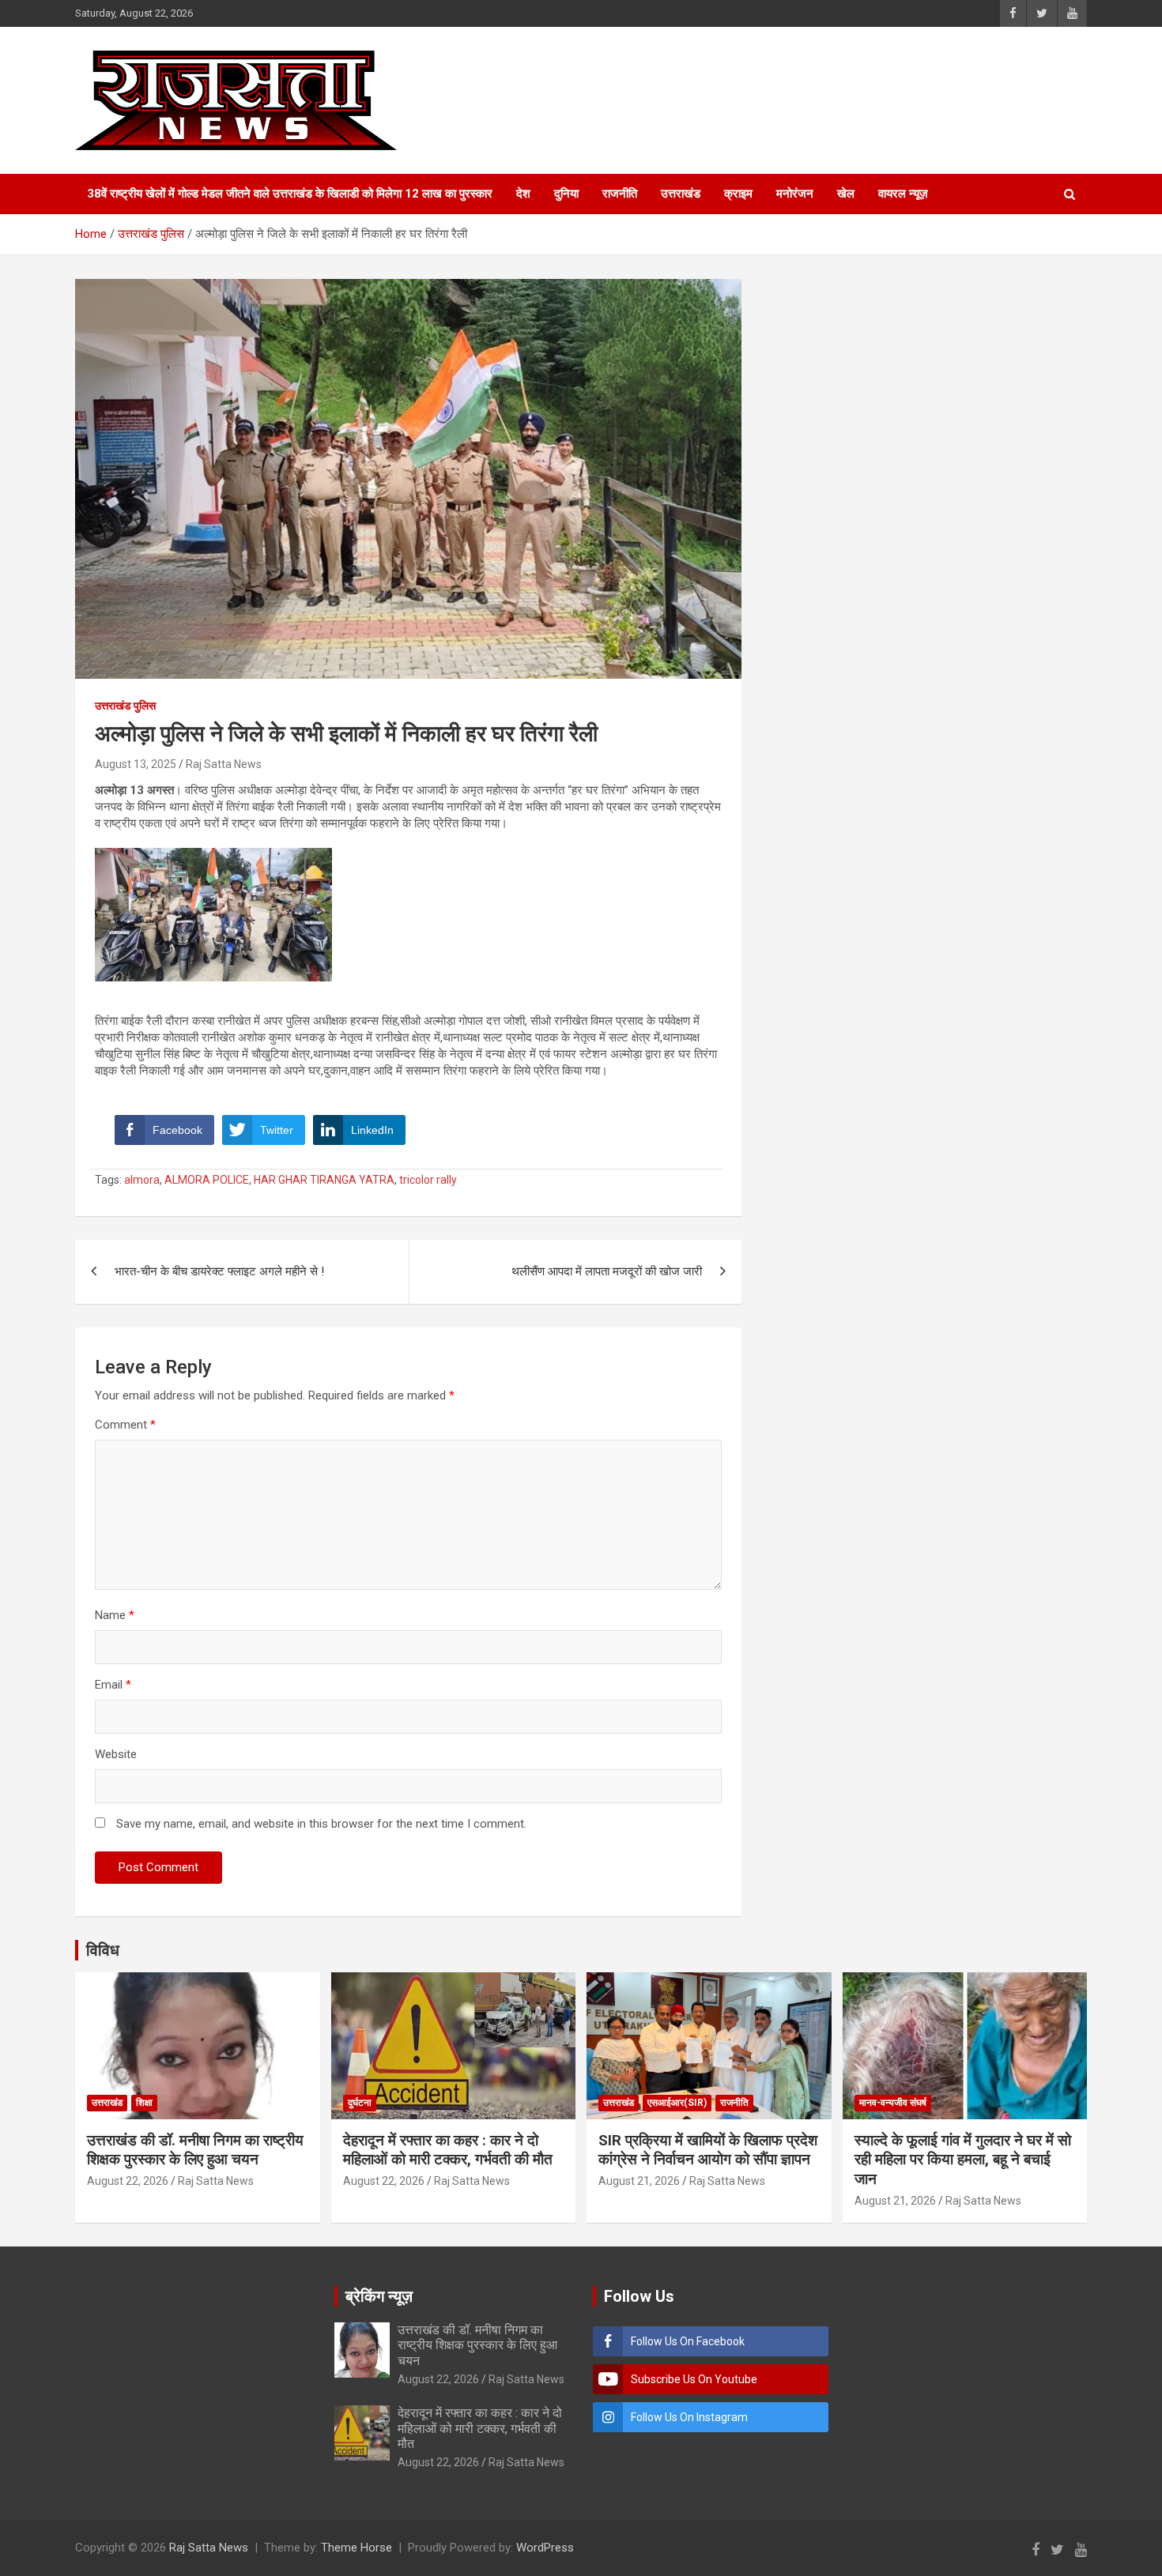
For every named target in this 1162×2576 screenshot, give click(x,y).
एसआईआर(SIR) (677, 2103)
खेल (846, 194)
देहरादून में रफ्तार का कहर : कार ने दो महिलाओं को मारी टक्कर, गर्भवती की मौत (448, 2150)
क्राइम (738, 194)
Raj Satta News (224, 764)
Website (116, 1754)
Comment (125, 1425)
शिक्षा (144, 2103)
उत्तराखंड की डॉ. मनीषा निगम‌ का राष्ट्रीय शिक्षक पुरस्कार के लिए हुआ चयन (195, 2150)
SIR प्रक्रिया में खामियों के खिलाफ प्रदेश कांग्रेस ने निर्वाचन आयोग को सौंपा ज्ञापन (708, 2150)
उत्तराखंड (681, 194)
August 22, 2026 (128, 2181)
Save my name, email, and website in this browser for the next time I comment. (321, 1824)
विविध (103, 1950)
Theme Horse (357, 2548)
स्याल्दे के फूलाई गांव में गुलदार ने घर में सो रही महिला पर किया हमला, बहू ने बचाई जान (963, 2160)
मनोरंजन (795, 194)
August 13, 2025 (136, 764)
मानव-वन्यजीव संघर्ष (893, 2103)
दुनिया (566, 194)
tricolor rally (428, 1180)
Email (113, 1685)
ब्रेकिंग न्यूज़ (379, 2296)
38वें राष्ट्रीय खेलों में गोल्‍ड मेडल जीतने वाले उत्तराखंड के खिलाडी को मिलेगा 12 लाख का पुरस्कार (290, 194)
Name (115, 1615)
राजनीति (620, 194)
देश (523, 194)
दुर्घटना (360, 2103)
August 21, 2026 (639, 2181)
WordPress (545, 2548)
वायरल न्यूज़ (903, 194)
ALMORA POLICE (207, 1180)
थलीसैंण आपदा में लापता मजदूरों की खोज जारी (607, 1271)
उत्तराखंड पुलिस (125, 706)
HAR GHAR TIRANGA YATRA (324, 1180)
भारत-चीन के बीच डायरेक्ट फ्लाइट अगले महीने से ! (219, 1271)
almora (142, 1180)
